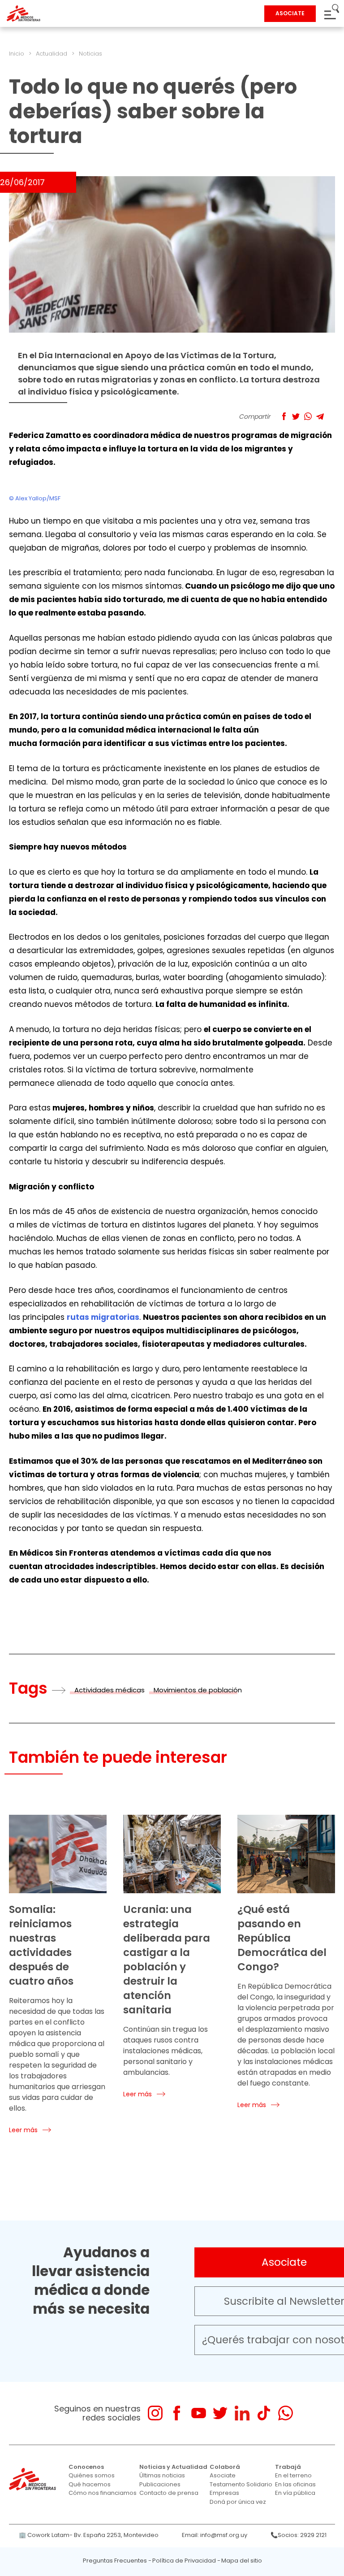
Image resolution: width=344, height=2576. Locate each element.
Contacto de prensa (169, 2493)
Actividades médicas (110, 1690)
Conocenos (86, 2467)
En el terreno (293, 2475)
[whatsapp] (286, 2413)
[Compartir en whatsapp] (308, 416)
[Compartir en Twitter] (296, 416)
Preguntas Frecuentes (115, 2561)
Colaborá (225, 2467)
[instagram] (155, 2413)
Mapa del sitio (242, 2561)
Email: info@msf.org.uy (215, 2535)
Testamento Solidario (241, 2484)
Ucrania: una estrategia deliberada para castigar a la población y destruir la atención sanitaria (167, 1960)
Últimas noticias (162, 2475)
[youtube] (199, 2413)
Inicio (17, 54)
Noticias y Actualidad (173, 2467)
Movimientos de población (198, 1690)
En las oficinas (295, 2484)
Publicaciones (160, 2484)
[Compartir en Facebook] (284, 416)
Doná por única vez (238, 2502)
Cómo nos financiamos (103, 2493)
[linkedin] (242, 2413)
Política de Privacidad (184, 2561)
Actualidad (52, 54)
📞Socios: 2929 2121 (299, 2535)
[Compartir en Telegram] (320, 416)
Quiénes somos (92, 2475)
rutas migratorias (103, 1317)
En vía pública (295, 2493)
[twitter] (220, 2413)
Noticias (90, 54)
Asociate (223, 2475)
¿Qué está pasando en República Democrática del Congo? (282, 1938)
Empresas (224, 2493)
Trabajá (288, 2467)
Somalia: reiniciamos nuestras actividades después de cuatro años (41, 1945)
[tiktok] (264, 2413)
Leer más (23, 2130)
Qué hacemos (90, 2484)
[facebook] (177, 2413)
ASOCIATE (290, 13)
